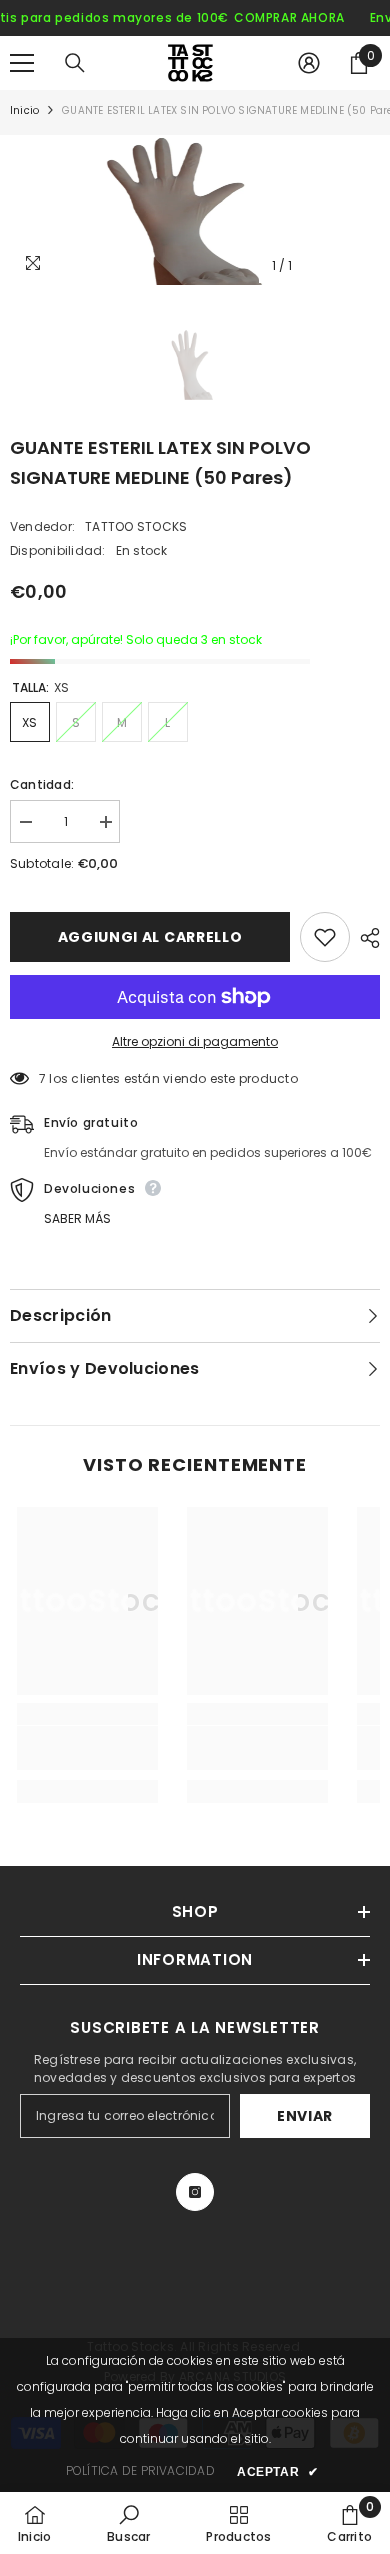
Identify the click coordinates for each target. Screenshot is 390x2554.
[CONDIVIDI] (365, 938)
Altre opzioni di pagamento (195, 1041)
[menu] (22, 63)
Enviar (305, 2116)
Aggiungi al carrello (150, 937)
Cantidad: (42, 784)
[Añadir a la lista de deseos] (325, 937)
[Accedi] (309, 63)
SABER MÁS (77, 1218)
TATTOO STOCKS (136, 526)
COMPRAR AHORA (289, 17)
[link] (87, 1748)
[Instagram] (195, 2192)
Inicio (24, 110)
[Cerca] (75, 63)
